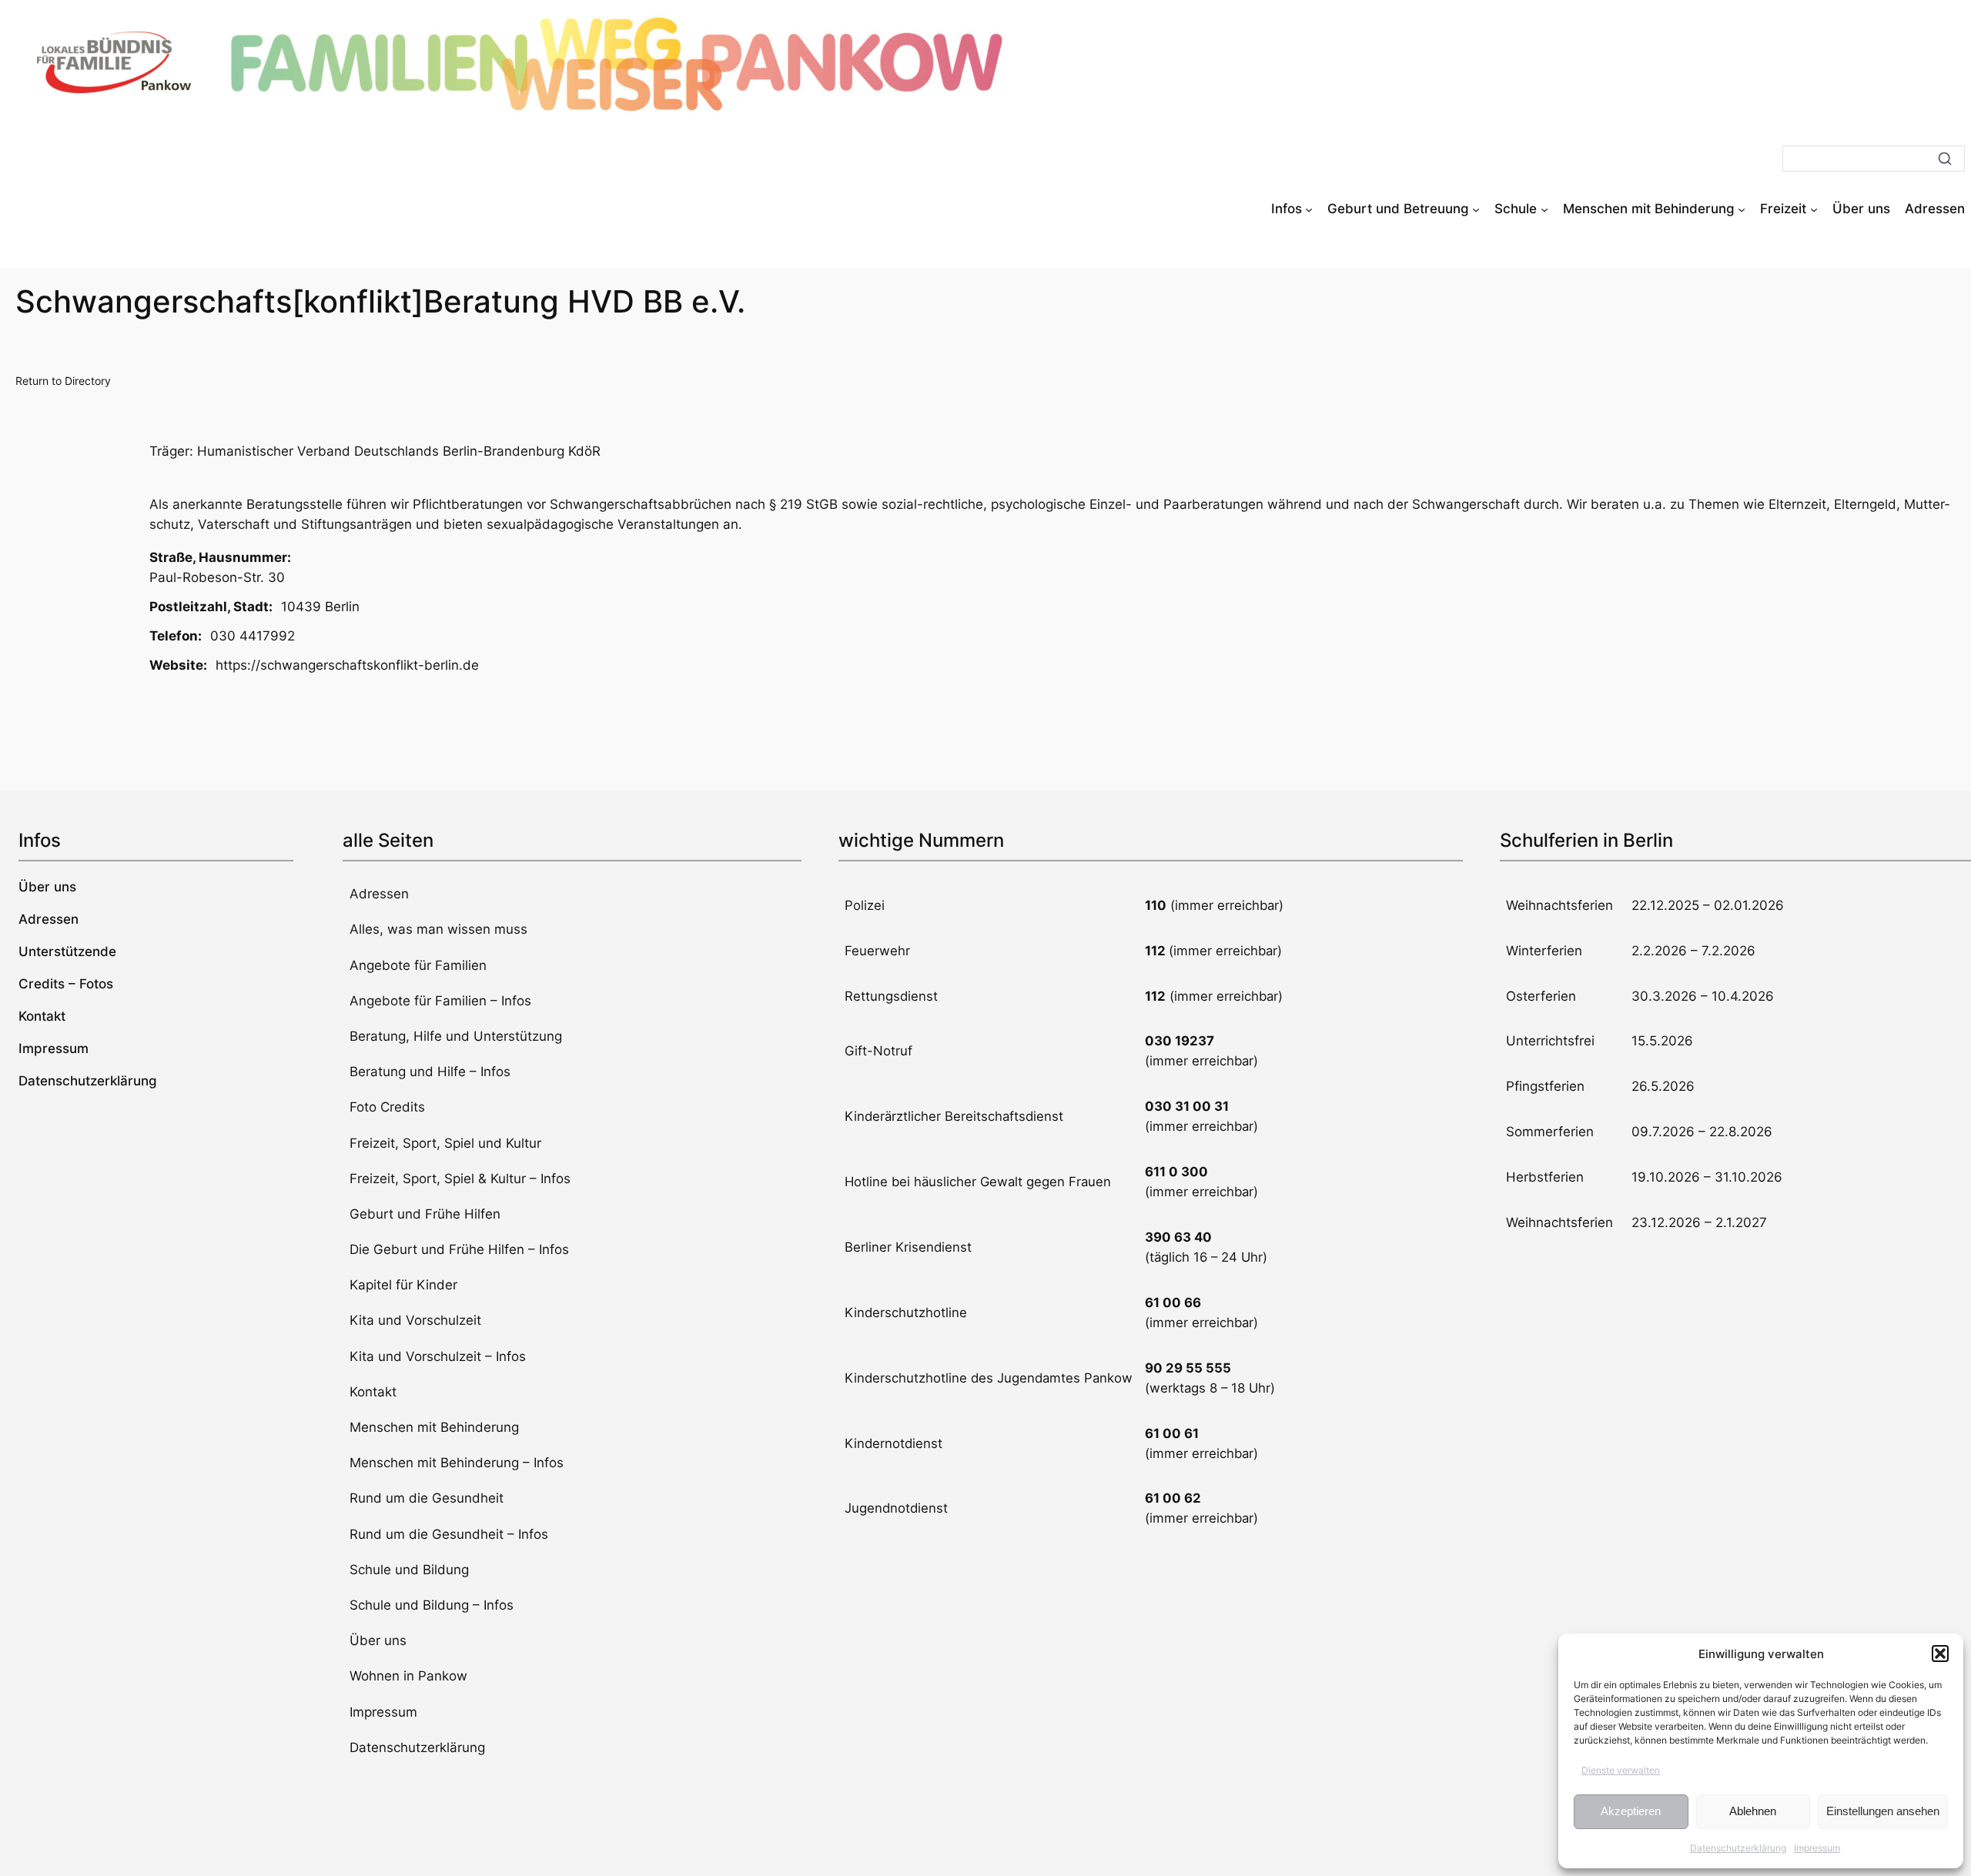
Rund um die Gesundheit (427, 1498)
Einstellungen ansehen (1883, 1811)
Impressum (1817, 1848)
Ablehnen (1753, 1811)
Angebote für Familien (418, 965)
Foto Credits (387, 1107)
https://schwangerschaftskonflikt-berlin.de (347, 665)
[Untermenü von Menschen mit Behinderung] (1742, 209)
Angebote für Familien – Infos (440, 1001)
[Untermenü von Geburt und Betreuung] (1476, 209)
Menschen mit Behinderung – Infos (457, 1463)
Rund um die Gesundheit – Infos (449, 1534)
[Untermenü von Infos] (1309, 209)
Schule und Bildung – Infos (432, 1605)
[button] (1940, 1654)
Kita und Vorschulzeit (415, 1320)
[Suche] (1945, 159)
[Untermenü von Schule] (1544, 209)
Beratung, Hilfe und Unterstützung (456, 1036)
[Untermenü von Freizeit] (1814, 209)
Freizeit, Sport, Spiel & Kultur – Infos (460, 1179)
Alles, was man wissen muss (438, 929)
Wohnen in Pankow (408, 1676)
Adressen (379, 894)
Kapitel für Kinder (403, 1285)
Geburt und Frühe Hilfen (425, 1214)
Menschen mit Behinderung (434, 1427)
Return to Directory (63, 381)
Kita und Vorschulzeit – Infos (438, 1356)
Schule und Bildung (409, 1570)
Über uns (378, 1640)
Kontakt (373, 1392)
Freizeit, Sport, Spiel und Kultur (445, 1143)
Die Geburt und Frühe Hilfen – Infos (459, 1249)
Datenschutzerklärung (1738, 1848)
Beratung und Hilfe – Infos (430, 1072)
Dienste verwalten (1621, 1770)
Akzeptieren (1631, 1811)
